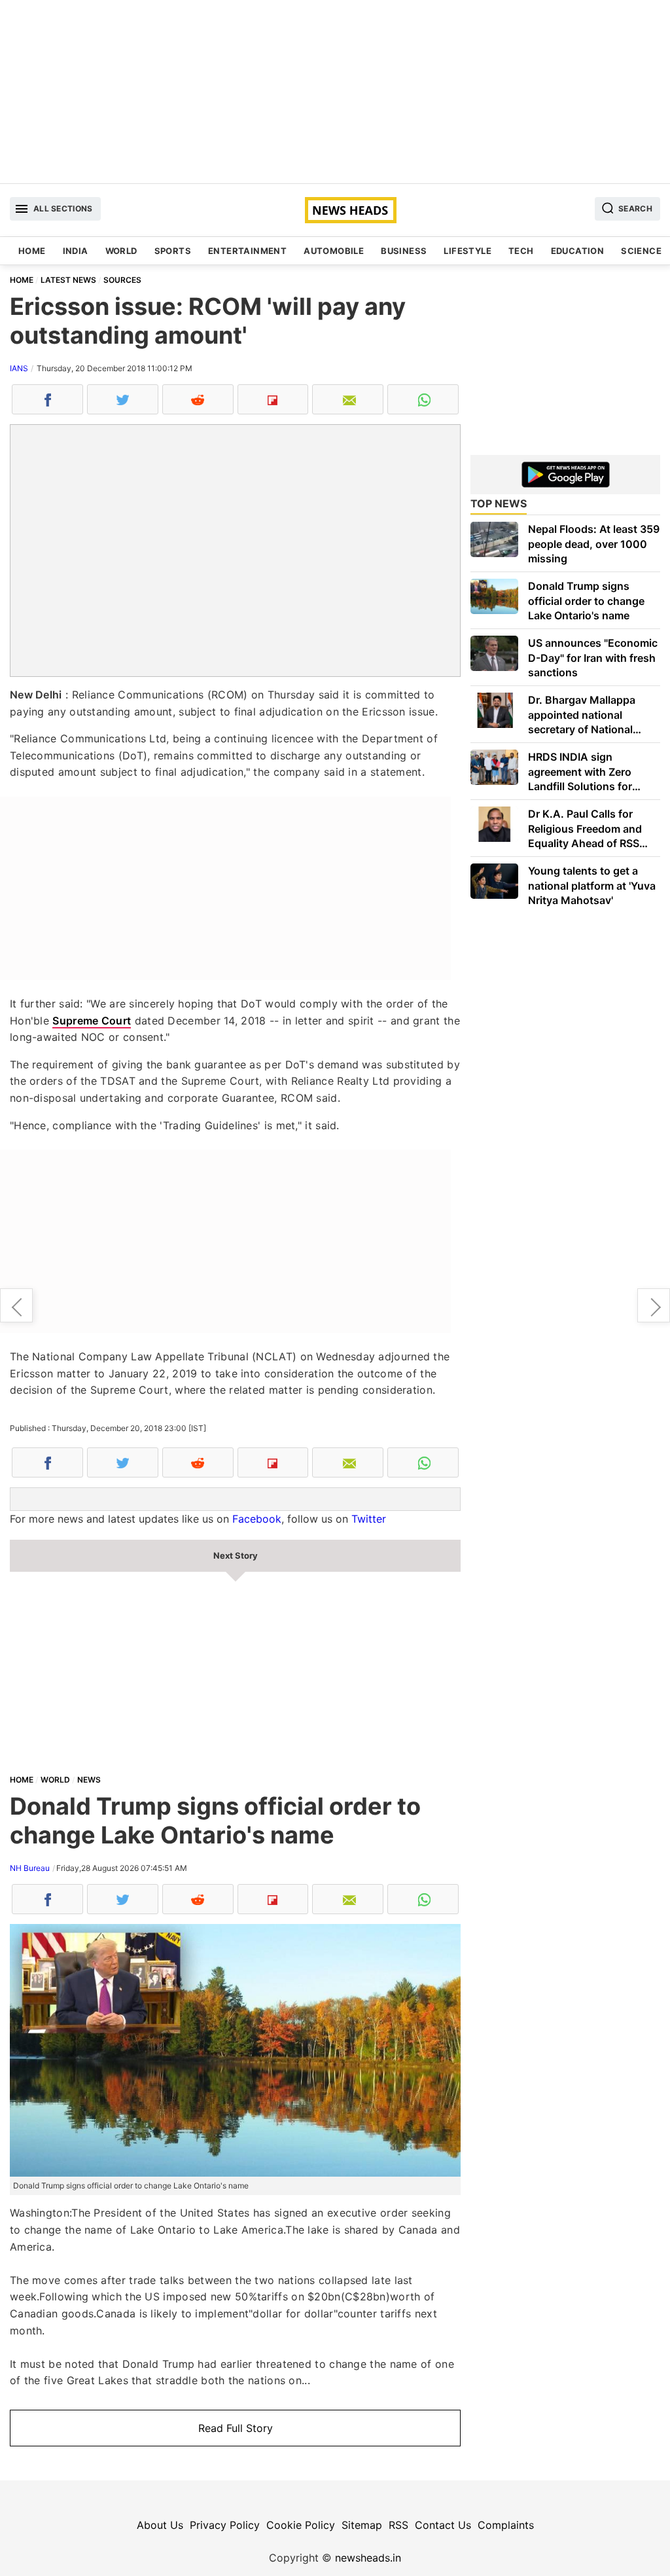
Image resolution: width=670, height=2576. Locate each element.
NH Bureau (30, 1868)
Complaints (506, 2525)
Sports (173, 251)
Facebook (257, 1519)
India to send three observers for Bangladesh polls (16, 1305)
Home (32, 251)
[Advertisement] (335, 92)
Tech (521, 251)
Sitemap (362, 2525)
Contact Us (443, 2525)
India (76, 251)
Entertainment (247, 251)
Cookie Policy (301, 2525)
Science (641, 251)
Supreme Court (92, 1021)
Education (578, 251)
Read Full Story (236, 2428)
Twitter (369, 1519)
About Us (160, 2525)
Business (404, 251)
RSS (398, 2525)
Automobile (334, 251)
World (121, 251)
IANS (19, 368)
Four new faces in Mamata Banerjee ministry (654, 1305)
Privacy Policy (225, 2525)
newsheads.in (368, 2558)
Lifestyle (467, 251)
